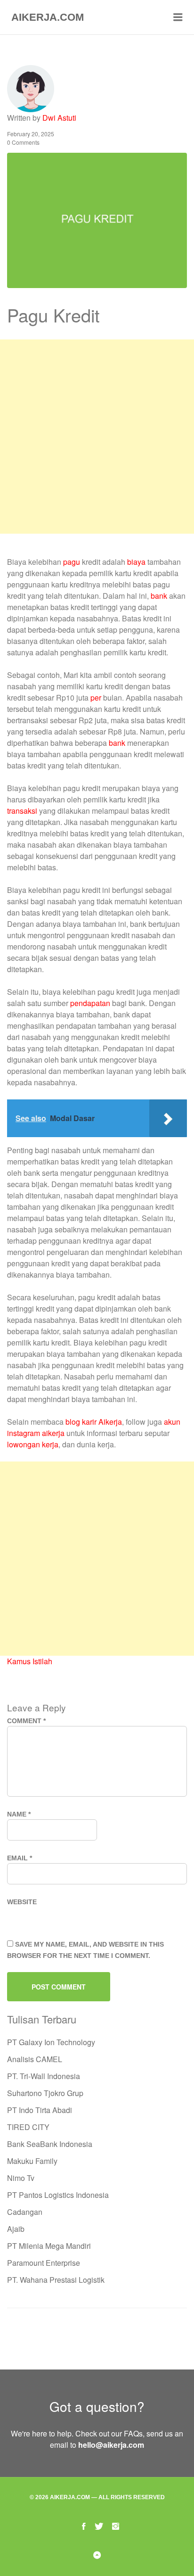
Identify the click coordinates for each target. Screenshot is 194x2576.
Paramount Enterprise (44, 2263)
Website (22, 1902)
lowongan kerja (33, 1444)
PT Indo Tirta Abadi (40, 2110)
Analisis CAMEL (35, 2059)
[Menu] (178, 17)
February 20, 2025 (31, 134)
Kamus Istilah (30, 1661)
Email (20, 1858)
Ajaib (16, 2229)
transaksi (22, 811)
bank (159, 596)
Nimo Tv (21, 2178)
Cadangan (25, 2212)
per (96, 698)
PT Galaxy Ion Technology (51, 2042)
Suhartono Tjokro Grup (45, 2093)
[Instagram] (116, 2525)
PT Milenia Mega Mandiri (49, 2246)
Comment (26, 1721)
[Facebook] (84, 2525)
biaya (136, 562)
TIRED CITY (28, 2127)
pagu (72, 562)
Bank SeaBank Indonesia (50, 2144)
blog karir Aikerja (94, 1422)
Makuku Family (32, 2161)
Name (19, 1814)
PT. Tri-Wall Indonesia (44, 2076)
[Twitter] (99, 2525)
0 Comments (23, 142)
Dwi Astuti (59, 118)
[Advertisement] (97, 437)
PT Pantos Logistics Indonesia (58, 2195)
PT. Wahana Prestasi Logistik (56, 2280)
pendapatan (90, 1003)
